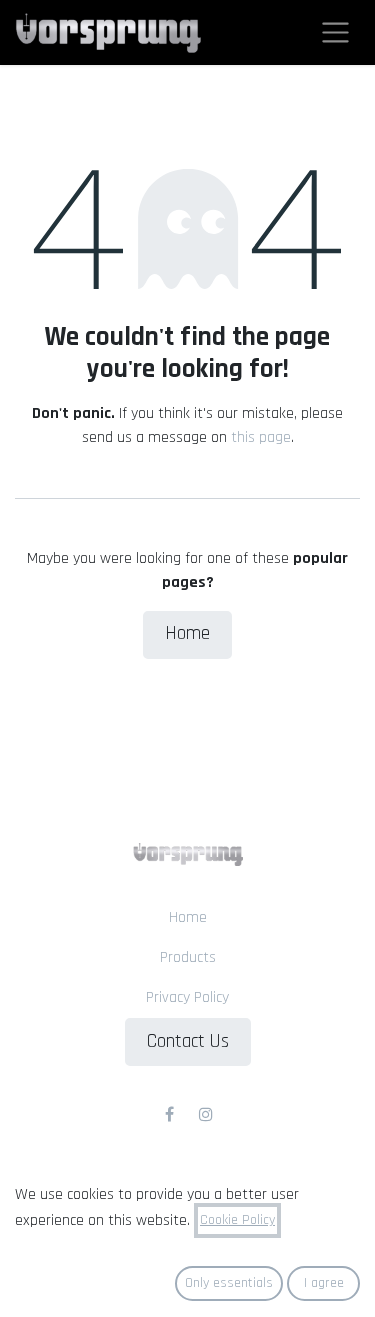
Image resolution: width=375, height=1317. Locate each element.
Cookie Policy (237, 1220)
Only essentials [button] (229, 1283)
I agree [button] (324, 1283)
